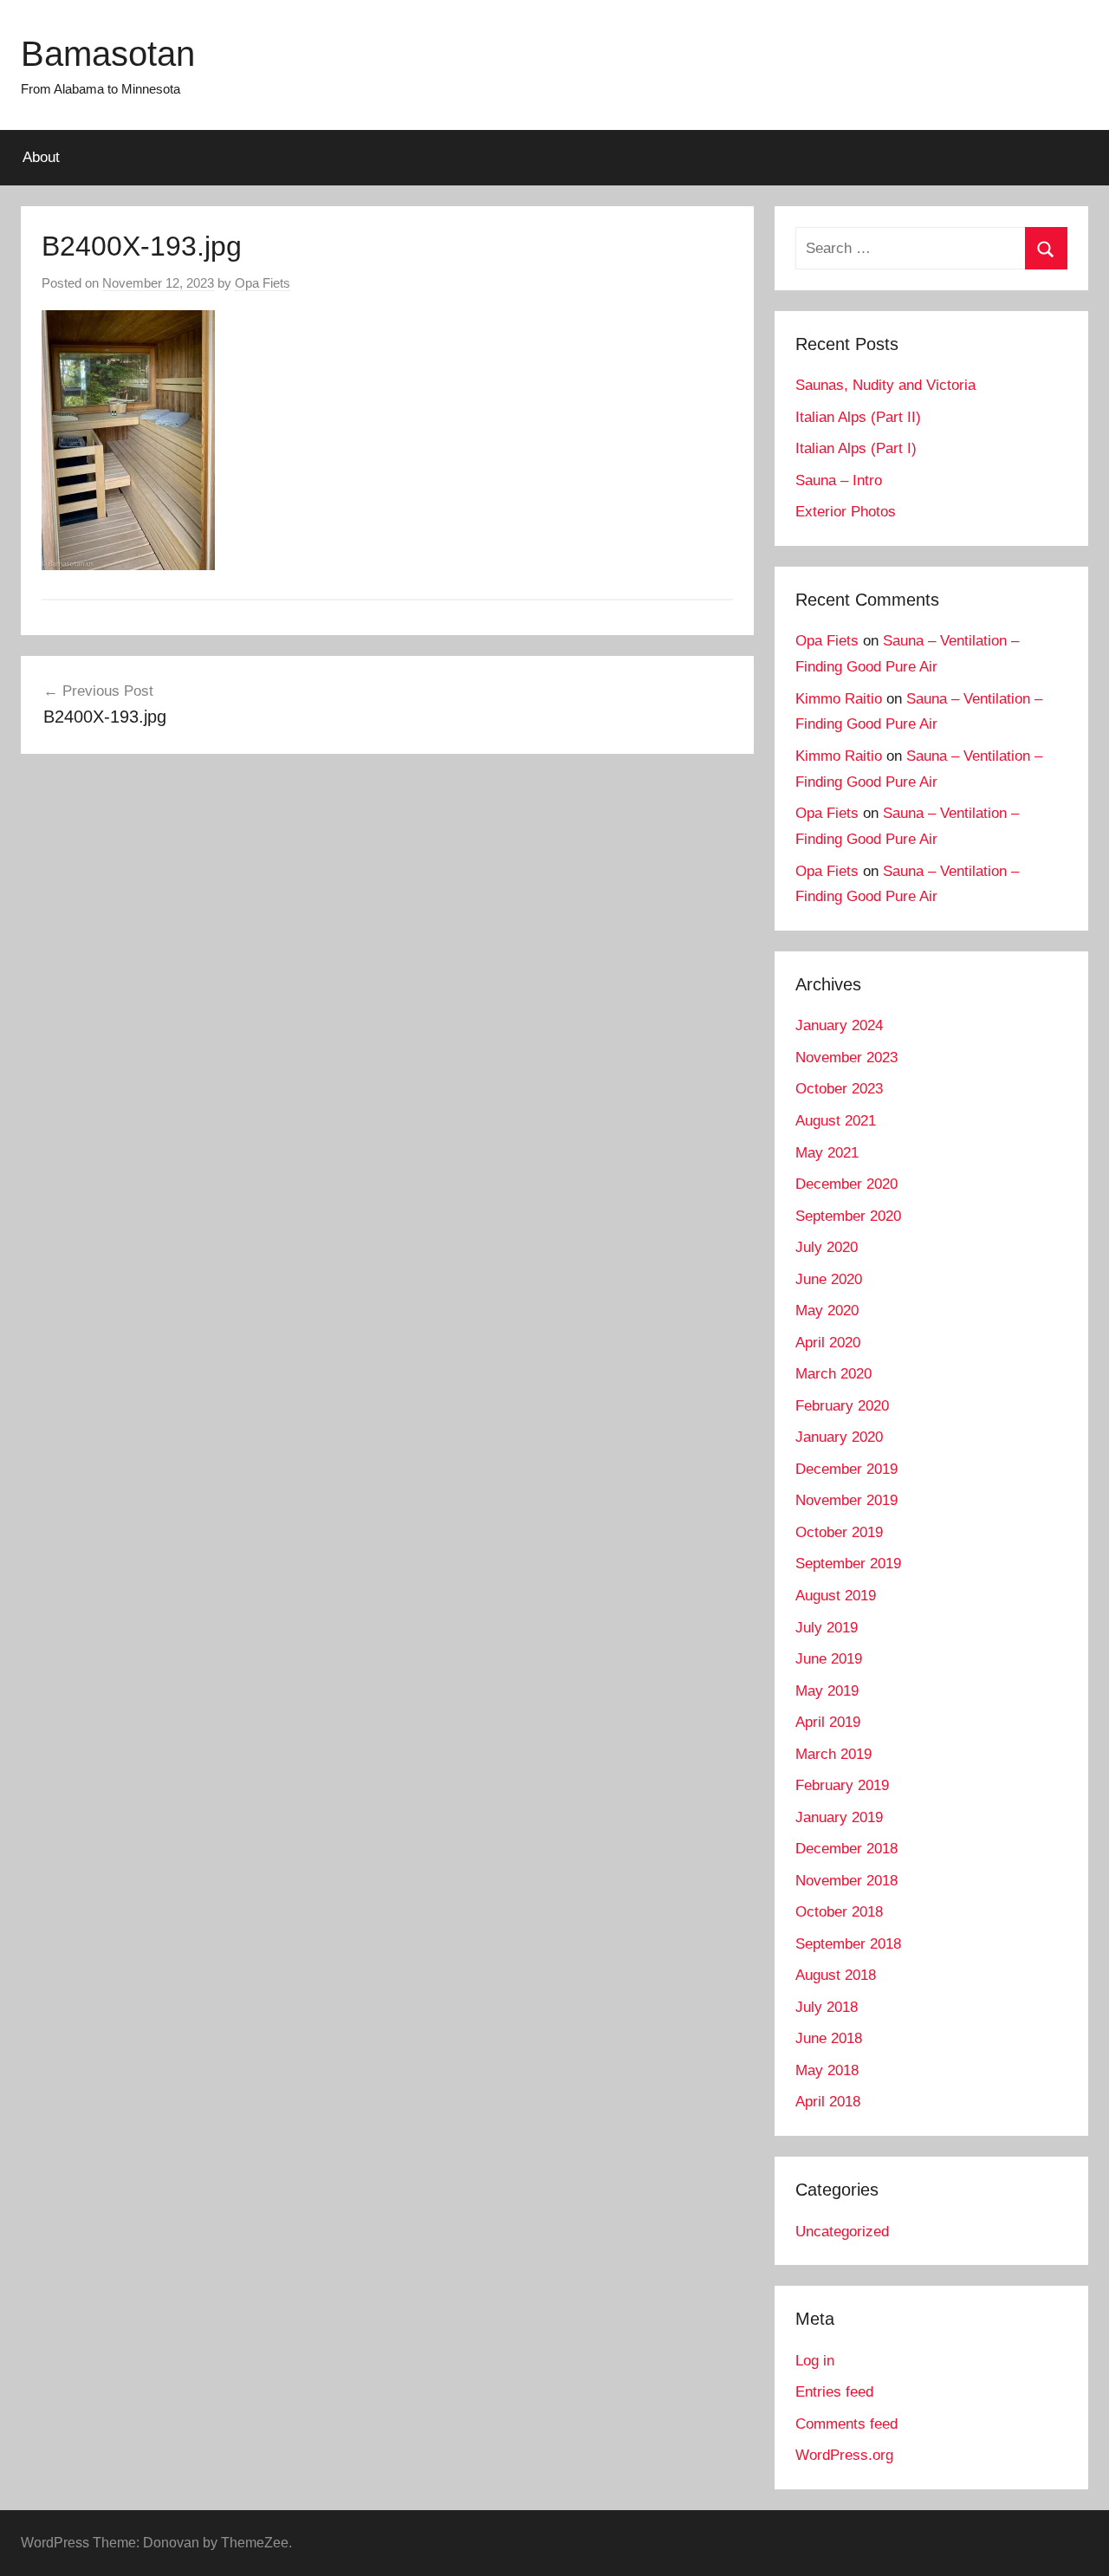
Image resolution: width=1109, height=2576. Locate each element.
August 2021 (836, 1121)
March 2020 (833, 1374)
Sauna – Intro (839, 480)
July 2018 (827, 2007)
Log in (815, 2361)
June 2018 (829, 2038)
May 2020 (827, 1311)
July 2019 (827, 1628)
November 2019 (846, 1500)
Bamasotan (108, 54)
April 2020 (828, 1343)
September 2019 (848, 1564)
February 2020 (842, 1406)
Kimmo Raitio (839, 699)
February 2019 (842, 1785)
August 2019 (836, 1596)
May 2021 (827, 1153)
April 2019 (828, 1722)
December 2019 (846, 1469)
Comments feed (846, 2424)
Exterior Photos (846, 512)
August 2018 (836, 1975)
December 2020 (846, 1184)
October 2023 (839, 1089)
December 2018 (846, 1849)
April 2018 (828, 2102)
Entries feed (834, 2392)
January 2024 (839, 1025)
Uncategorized (842, 2232)
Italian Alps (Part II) (858, 417)
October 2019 (839, 1532)
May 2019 (827, 1691)
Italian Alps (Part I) (856, 448)
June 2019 (829, 1659)
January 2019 (839, 1817)
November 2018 (846, 1881)
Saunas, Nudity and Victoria (885, 385)
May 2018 (827, 2070)
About (41, 157)
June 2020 (829, 1279)
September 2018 (848, 1944)
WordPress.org (844, 2455)
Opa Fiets (263, 283)
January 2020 (839, 1437)
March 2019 (833, 1754)
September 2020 (848, 1216)
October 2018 (839, 1912)
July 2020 (827, 1247)
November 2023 (846, 1058)
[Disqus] (387, 1017)
